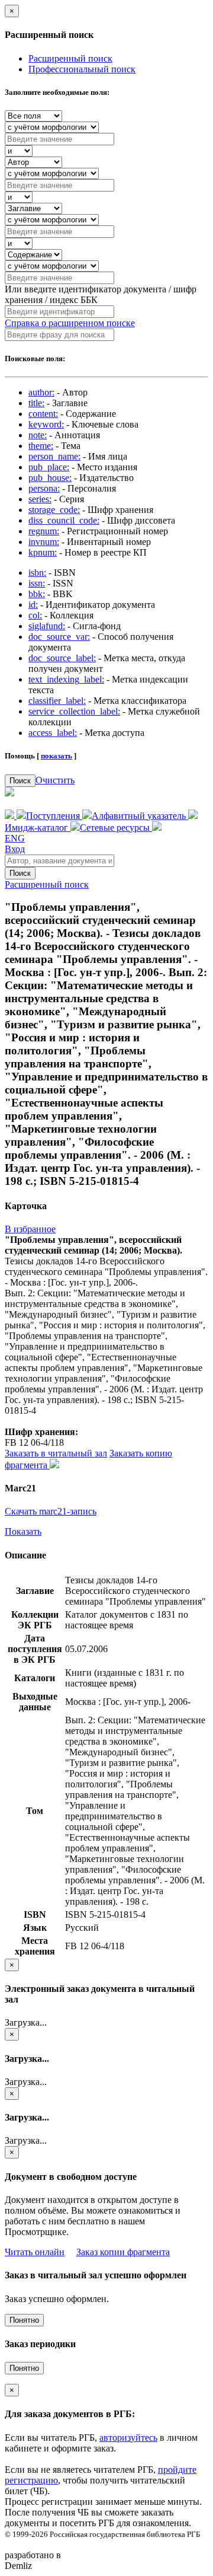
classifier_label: (57, 701)
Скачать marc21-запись (51, 1511)
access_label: (53, 733)
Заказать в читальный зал (56, 1453)
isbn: (37, 573)
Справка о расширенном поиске (70, 323)
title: (36, 403)
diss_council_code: (64, 520)
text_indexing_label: (66, 679)
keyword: (46, 424)
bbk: (37, 594)
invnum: (44, 542)
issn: (37, 583)
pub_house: (50, 478)
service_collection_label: (74, 711)
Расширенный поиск (70, 58)
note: (38, 435)
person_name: (54, 456)
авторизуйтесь (128, 2438)
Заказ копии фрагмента (123, 2252)
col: (35, 615)
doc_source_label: (62, 658)
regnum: (44, 531)
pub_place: (49, 467)
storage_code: (54, 510)
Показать (23, 1531)
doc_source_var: (59, 637)
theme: (41, 446)
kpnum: (43, 552)
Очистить (55, 780)
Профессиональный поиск (82, 69)
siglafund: (47, 626)
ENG (15, 838)
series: (40, 499)
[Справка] (157, 828)
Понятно (24, 2320)
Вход (15, 849)
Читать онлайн (35, 2252)
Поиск (20, 781)
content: (43, 414)
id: (33, 605)
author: (41, 392)
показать (57, 756)
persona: (44, 488)
